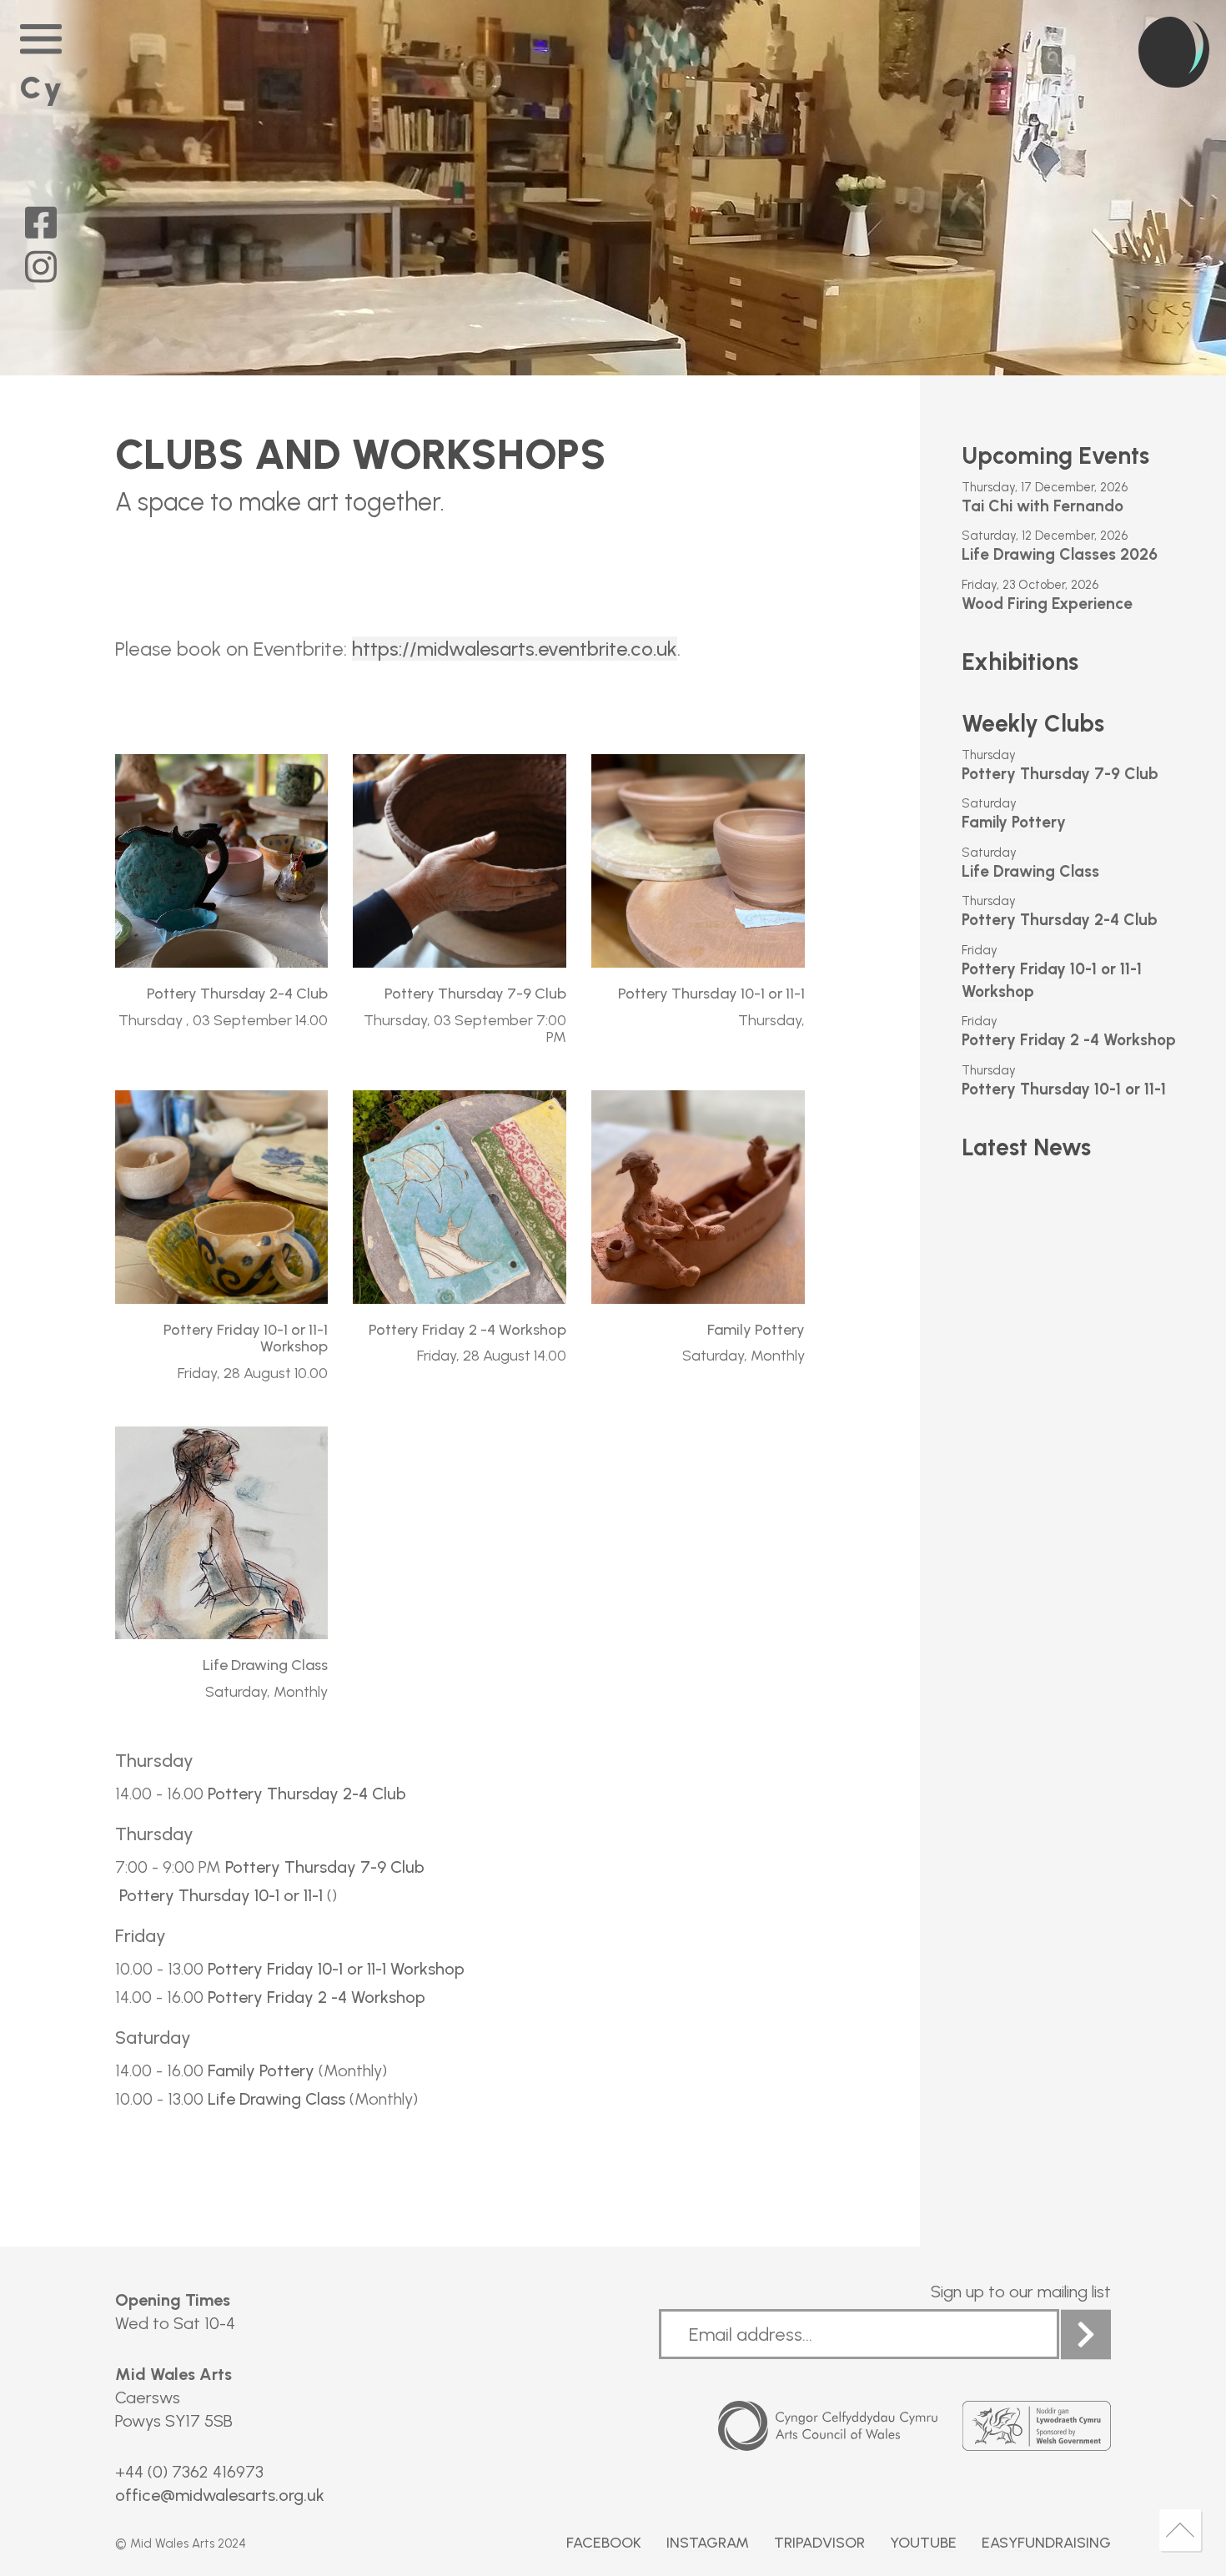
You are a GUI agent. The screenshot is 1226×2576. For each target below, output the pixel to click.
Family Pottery (259, 2070)
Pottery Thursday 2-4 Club (305, 1794)
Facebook (604, 2543)
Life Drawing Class (274, 2099)
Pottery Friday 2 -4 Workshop (314, 1997)
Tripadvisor (819, 2543)
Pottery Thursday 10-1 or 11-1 (221, 1895)
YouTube (923, 2543)
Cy (42, 88)
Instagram (708, 2543)
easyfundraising (1046, 2543)
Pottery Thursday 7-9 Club (323, 1867)
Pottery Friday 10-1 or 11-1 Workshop (334, 1969)
